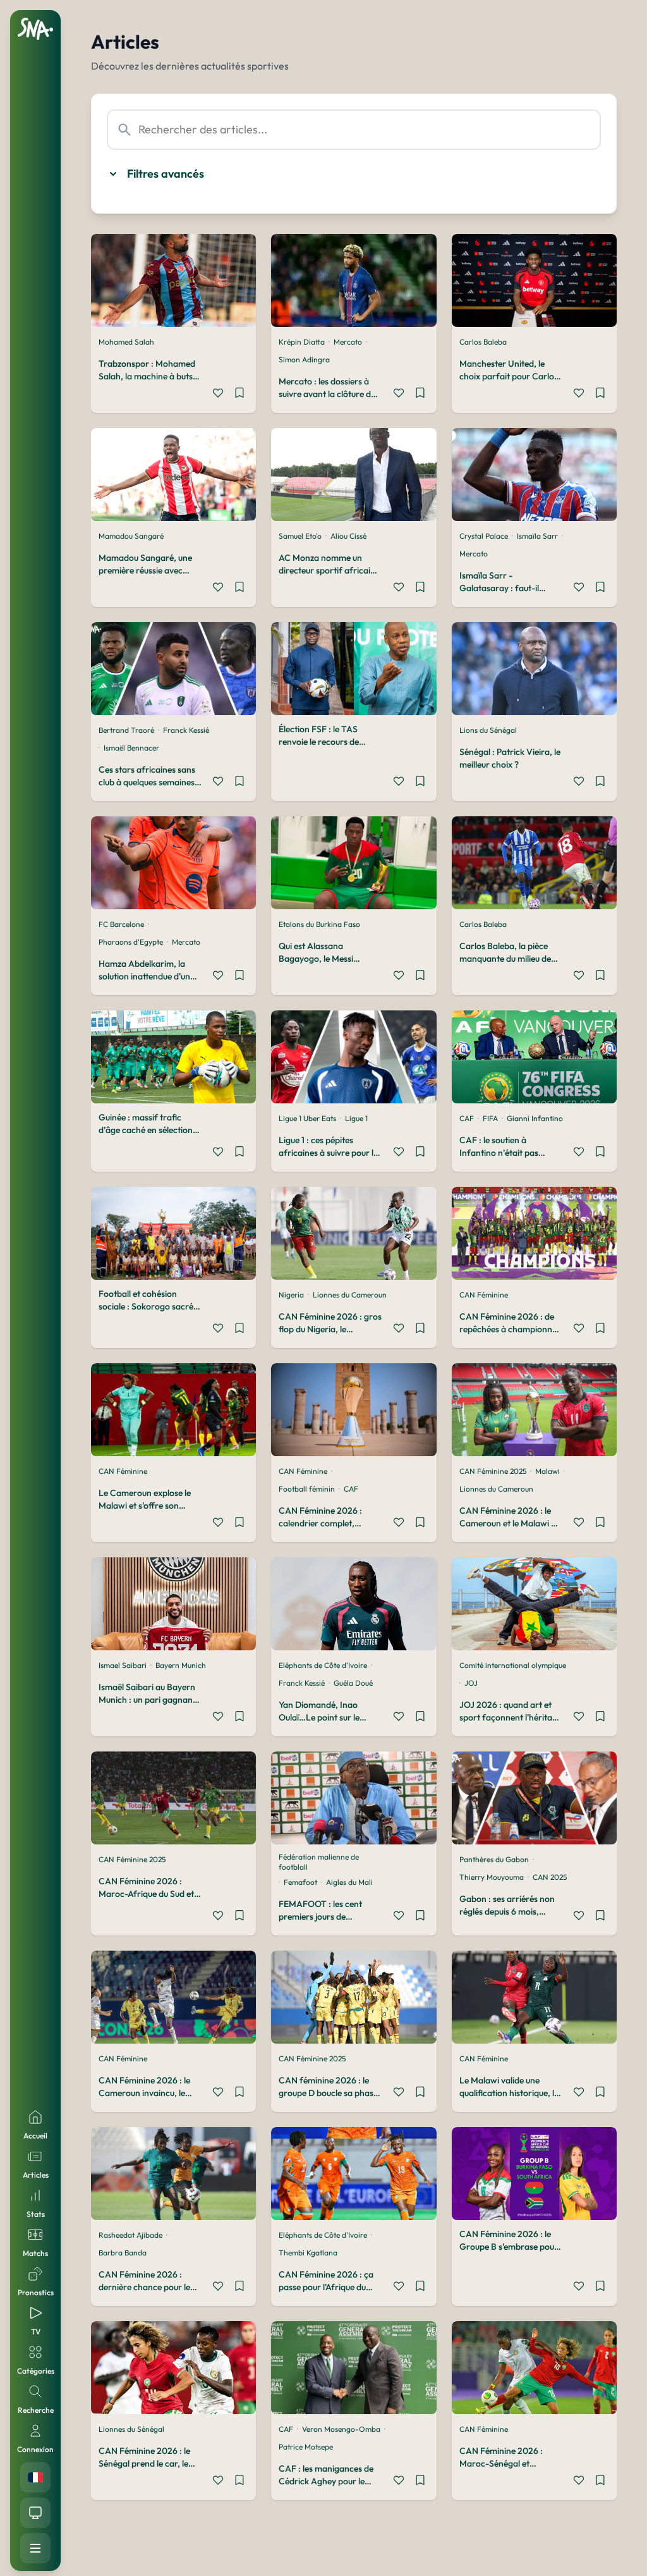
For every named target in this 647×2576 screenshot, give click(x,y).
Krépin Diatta (302, 342)
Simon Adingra (304, 359)
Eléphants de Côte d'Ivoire (323, 1665)
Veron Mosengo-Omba (341, 2429)
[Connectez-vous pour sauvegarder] (239, 395)
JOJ (471, 1683)
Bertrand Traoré (126, 730)
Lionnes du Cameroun (350, 1295)
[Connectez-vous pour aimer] (218, 395)
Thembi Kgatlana (308, 2253)
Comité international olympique (513, 1665)
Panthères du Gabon (494, 1859)
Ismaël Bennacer (131, 748)
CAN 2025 (550, 1877)
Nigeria (291, 1295)
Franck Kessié (186, 730)
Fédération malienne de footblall (319, 1862)
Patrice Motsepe (306, 2447)
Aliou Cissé (348, 536)
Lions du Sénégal (488, 730)
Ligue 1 (356, 1118)
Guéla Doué (353, 1683)
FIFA (490, 1118)
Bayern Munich (181, 1665)
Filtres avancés (166, 174)
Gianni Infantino (535, 1118)
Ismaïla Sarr (537, 536)
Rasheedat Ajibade (130, 2235)
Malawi (547, 1471)
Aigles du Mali (349, 1882)
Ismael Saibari (123, 1665)
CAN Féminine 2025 (493, 1471)
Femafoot (300, 1882)
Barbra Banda (123, 2253)
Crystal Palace (484, 536)
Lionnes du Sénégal (131, 2429)
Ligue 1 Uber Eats (307, 1118)
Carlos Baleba (483, 342)
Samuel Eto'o (300, 536)
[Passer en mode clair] (35, 2513)
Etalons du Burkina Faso (319, 924)
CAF (467, 1118)
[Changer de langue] (35, 2477)
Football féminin (307, 1489)
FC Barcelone (121, 924)
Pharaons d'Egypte (131, 942)
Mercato (348, 342)
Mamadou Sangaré (131, 536)
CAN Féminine (484, 1295)
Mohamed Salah (126, 342)
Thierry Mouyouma (492, 1877)
